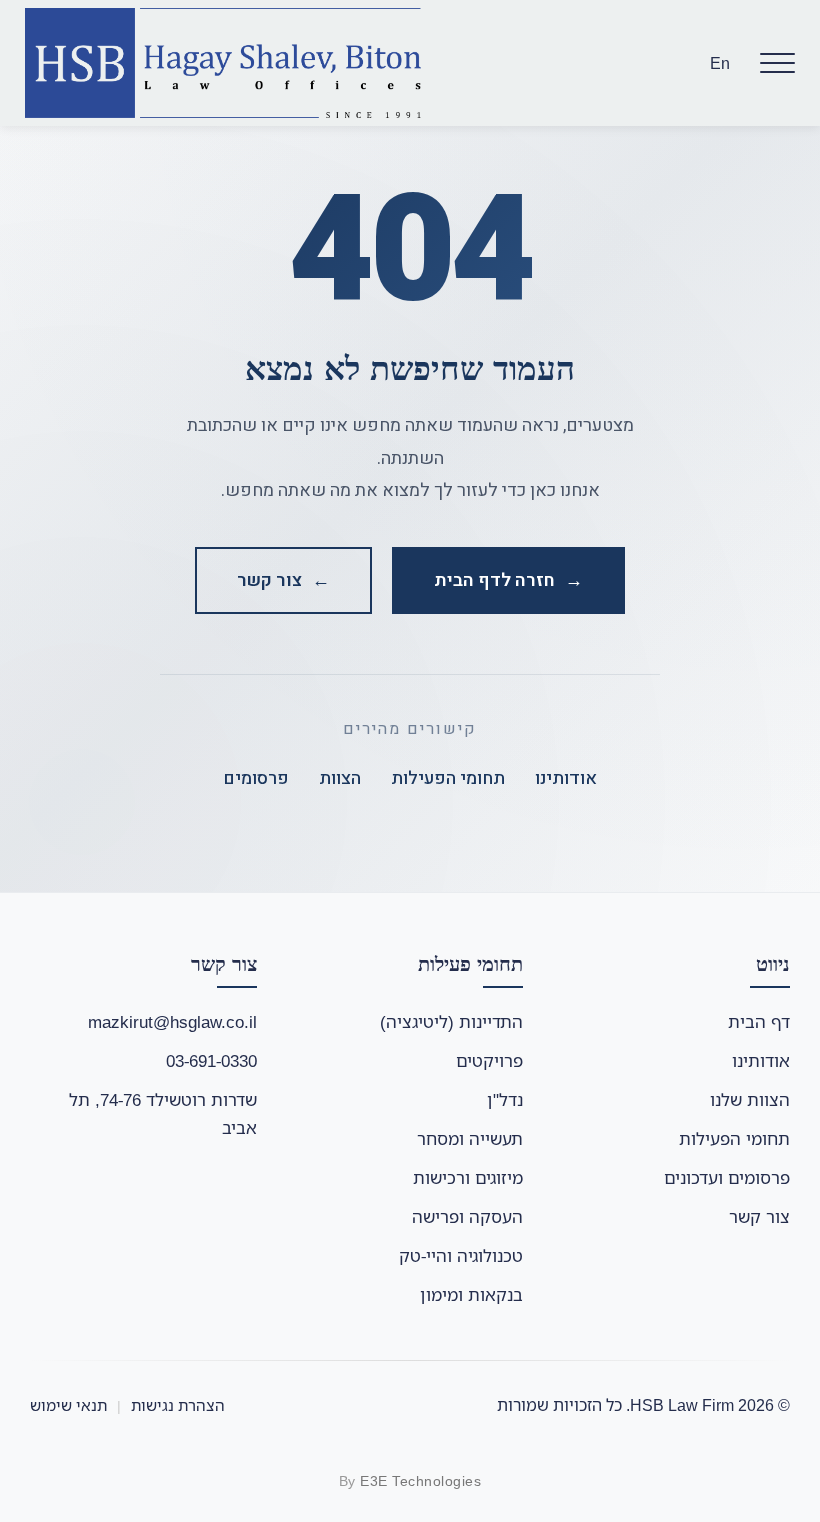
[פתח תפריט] (777, 63)
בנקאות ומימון (471, 1294)
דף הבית (759, 1021)
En (720, 63)
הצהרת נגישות (178, 1405)
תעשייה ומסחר (470, 1138)
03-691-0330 (211, 1060)
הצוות (340, 778)
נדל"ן (505, 1099)
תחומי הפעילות (448, 778)
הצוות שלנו (750, 1099)
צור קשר (759, 1216)
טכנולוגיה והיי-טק (461, 1255)
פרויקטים (489, 1060)
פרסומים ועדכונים (727, 1177)
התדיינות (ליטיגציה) (451, 1021)
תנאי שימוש (68, 1405)
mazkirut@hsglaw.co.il (172, 1021)
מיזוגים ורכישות (468, 1177)
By (410, 1480)
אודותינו (566, 778)
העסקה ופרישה (467, 1216)
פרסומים (256, 778)
